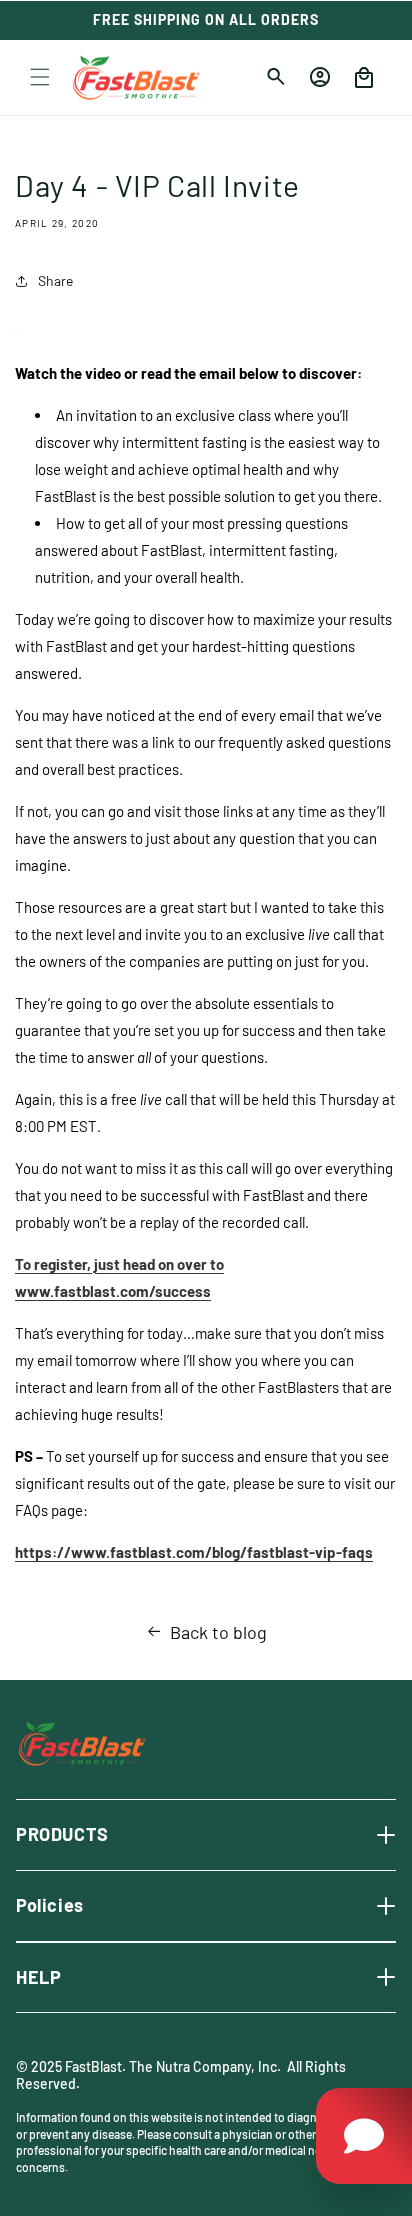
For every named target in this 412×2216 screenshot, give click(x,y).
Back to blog (218, 1632)
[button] (40, 77)
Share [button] (55, 280)
